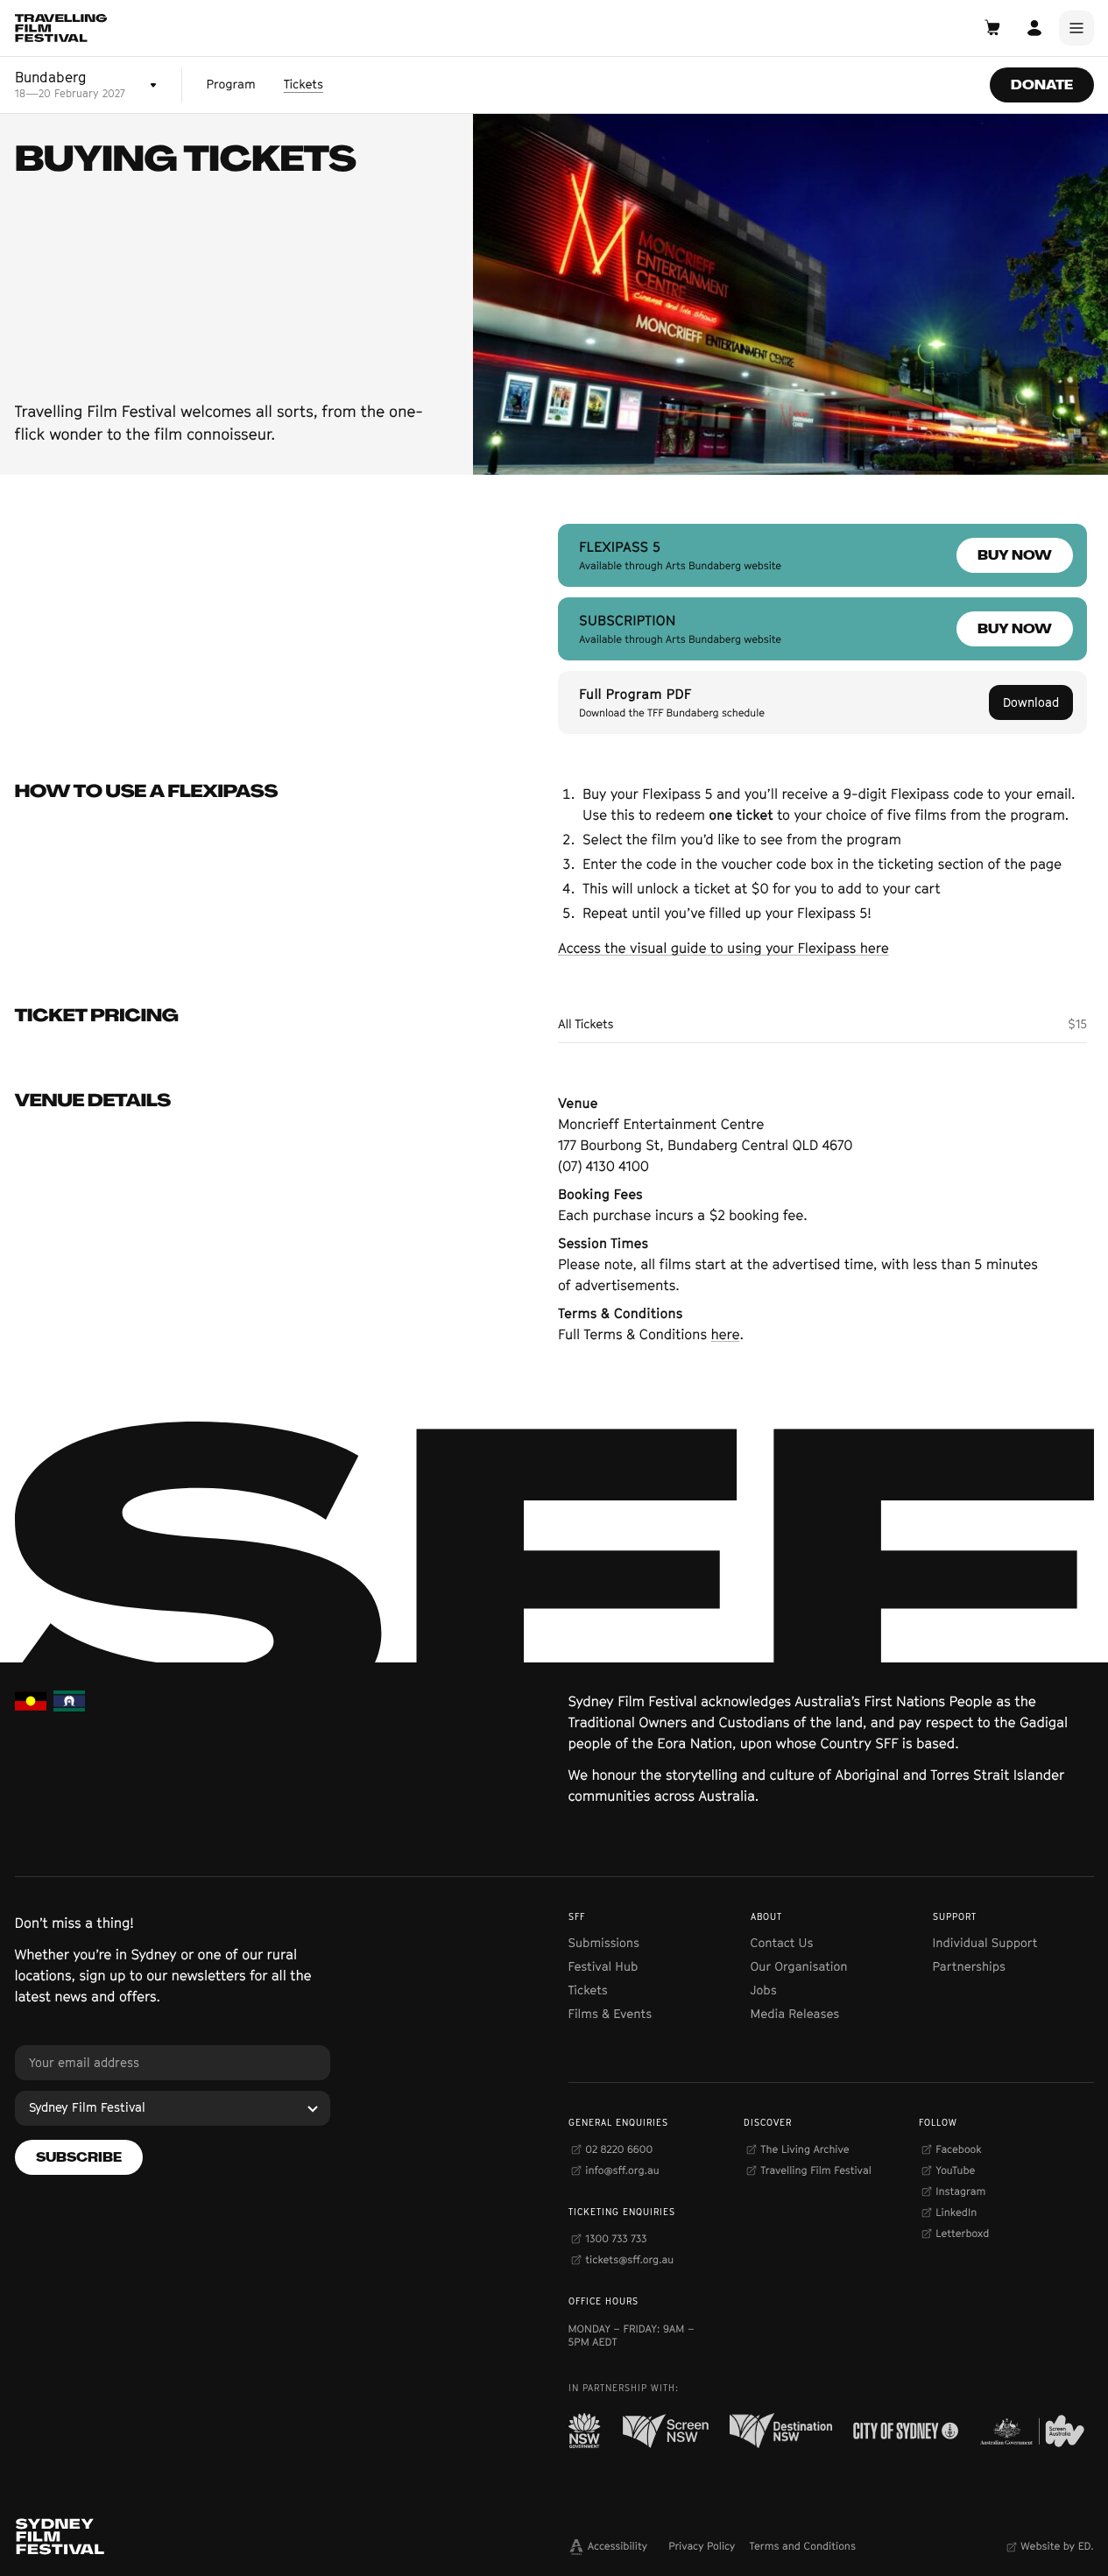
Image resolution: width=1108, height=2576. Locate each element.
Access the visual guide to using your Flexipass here (723, 948)
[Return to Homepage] (61, 28)
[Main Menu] (1076, 28)
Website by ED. (1057, 2546)
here (726, 1334)
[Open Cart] (992, 28)
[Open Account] (1034, 28)
